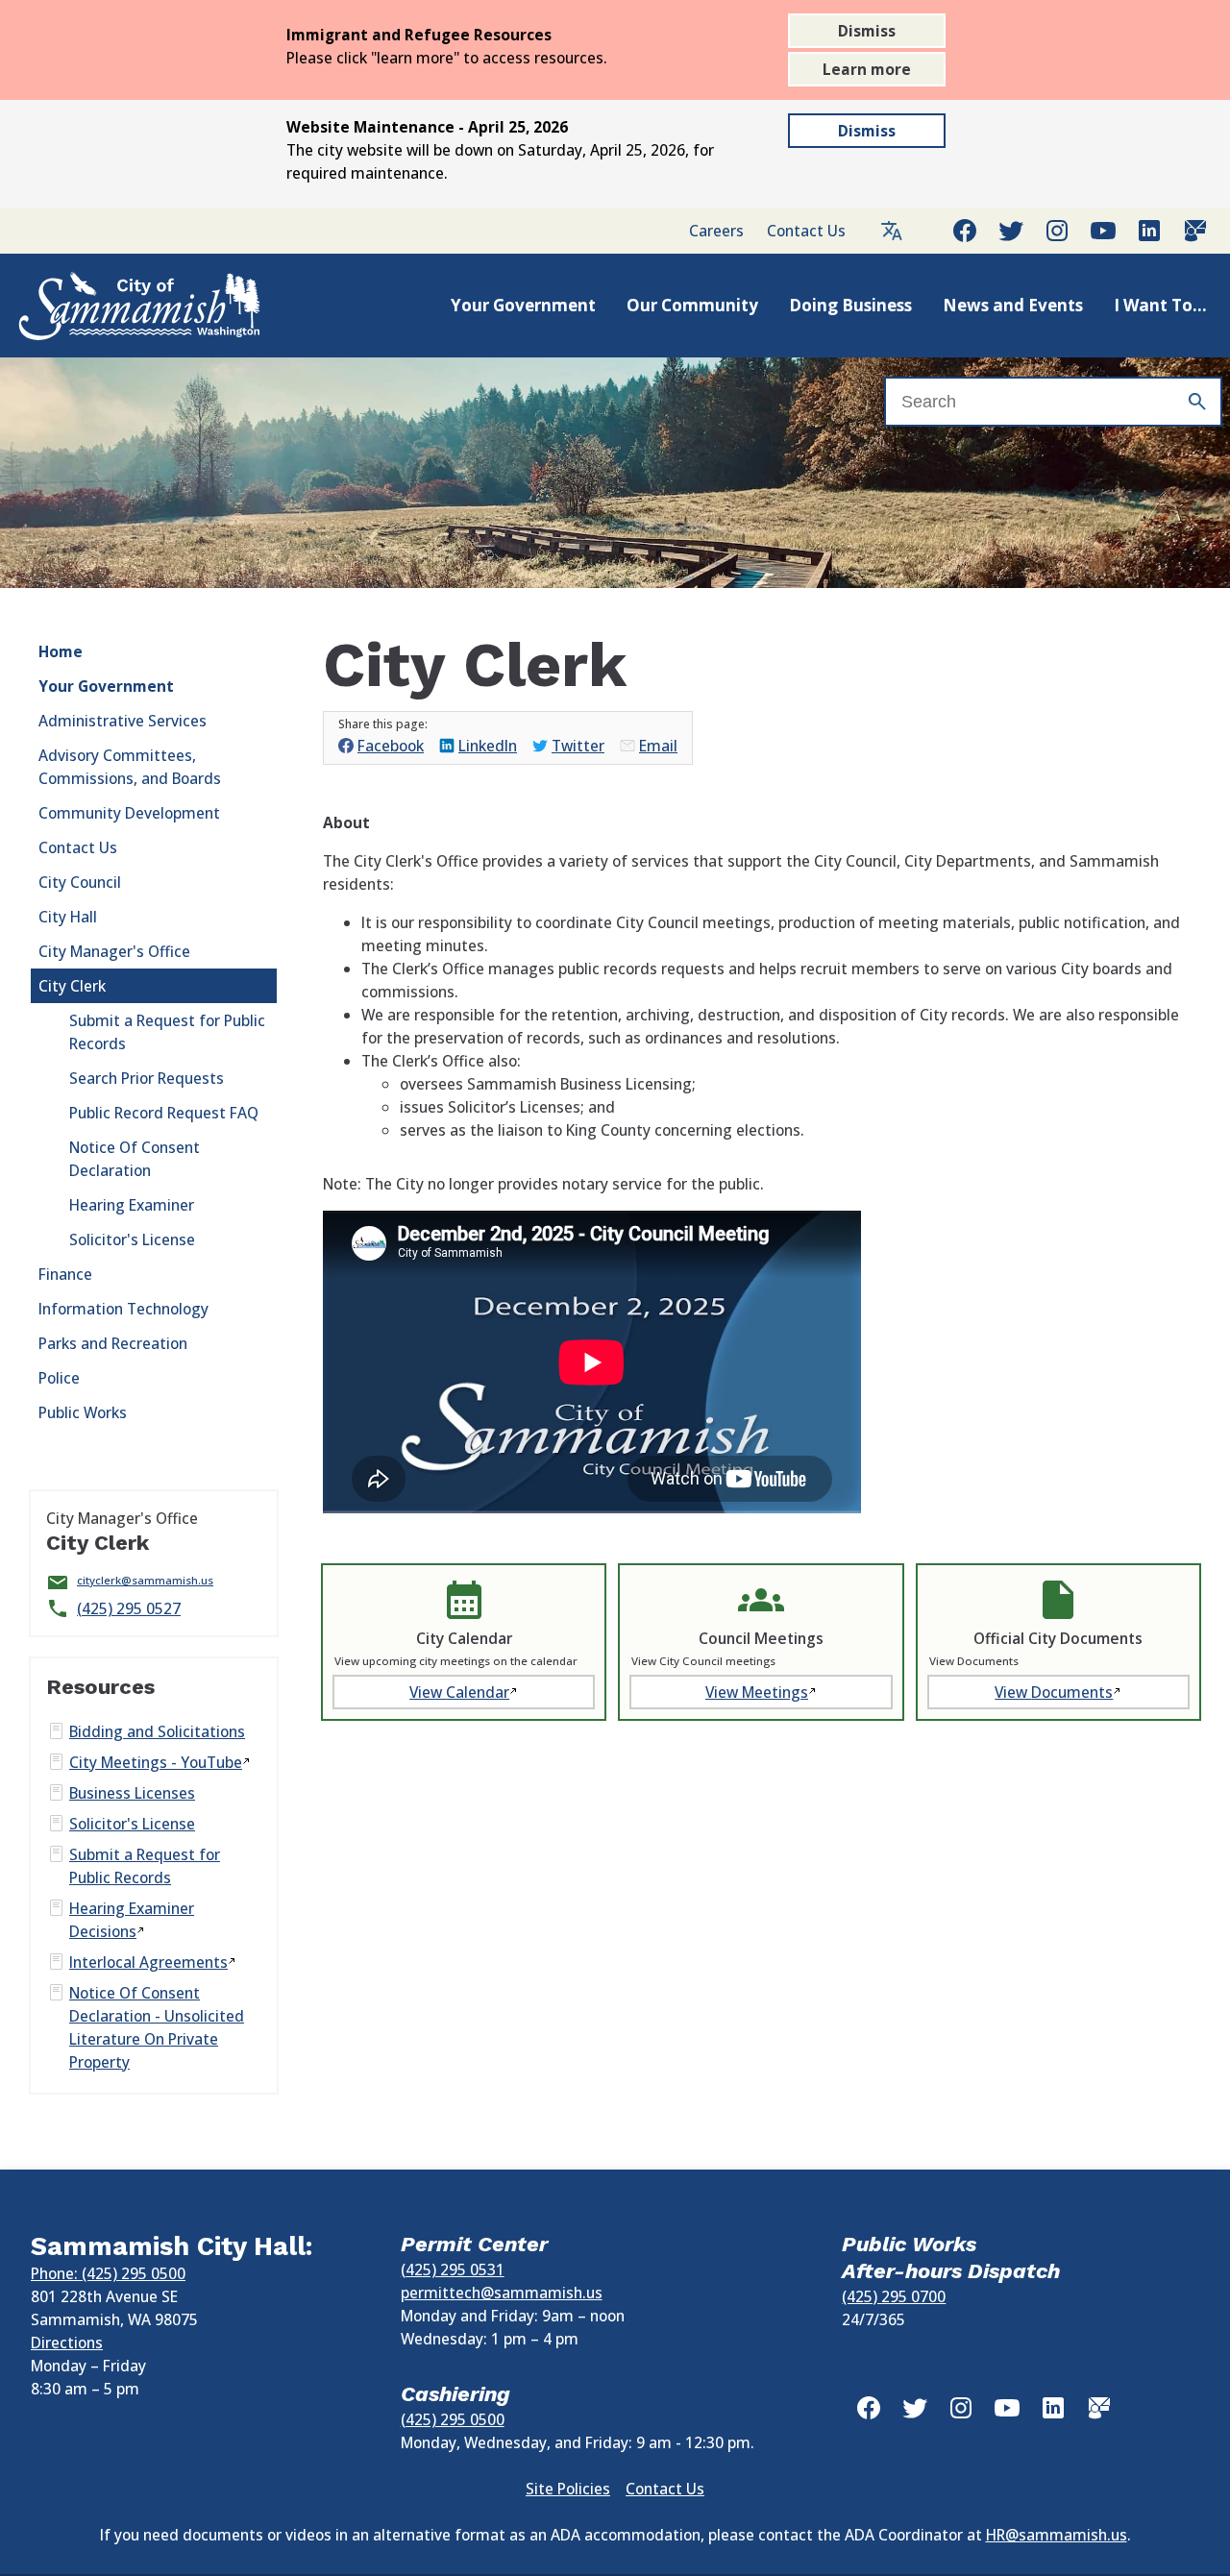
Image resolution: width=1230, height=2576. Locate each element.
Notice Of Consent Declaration (135, 1159)
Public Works (83, 1412)
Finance (65, 1274)
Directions (67, 2343)
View (459, 1692)
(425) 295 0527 (129, 1608)
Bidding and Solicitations (157, 1731)
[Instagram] (1057, 231)
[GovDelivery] (1195, 231)
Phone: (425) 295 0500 (108, 2273)
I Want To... (1160, 305)
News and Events (1013, 305)
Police (59, 1378)
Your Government (523, 305)
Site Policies (568, 2489)
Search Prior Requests (147, 1078)
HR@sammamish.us (1057, 2535)
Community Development (129, 813)
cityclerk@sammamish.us (145, 1580)
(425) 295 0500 (453, 2419)
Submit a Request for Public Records (167, 1032)
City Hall (68, 917)
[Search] (1197, 402)
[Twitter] (1011, 231)
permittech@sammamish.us (502, 2293)
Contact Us (806, 231)
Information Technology (123, 1309)
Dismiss (867, 31)
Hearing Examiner (132, 1205)
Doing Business (850, 305)
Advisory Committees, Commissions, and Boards (130, 767)
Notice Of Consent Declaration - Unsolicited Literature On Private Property (157, 2027)
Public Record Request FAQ (164, 1113)
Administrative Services (123, 721)
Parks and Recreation (113, 1343)
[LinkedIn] (1149, 231)
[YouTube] (1103, 231)
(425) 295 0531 (453, 2269)
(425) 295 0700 (894, 2296)
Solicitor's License (132, 1239)
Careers (716, 231)
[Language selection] (892, 231)
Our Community (692, 305)
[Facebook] (965, 231)
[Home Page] (119, 306)
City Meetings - (156, 1762)
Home (61, 651)
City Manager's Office (114, 951)
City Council (80, 882)
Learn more (867, 69)
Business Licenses (132, 1793)
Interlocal (148, 1962)
